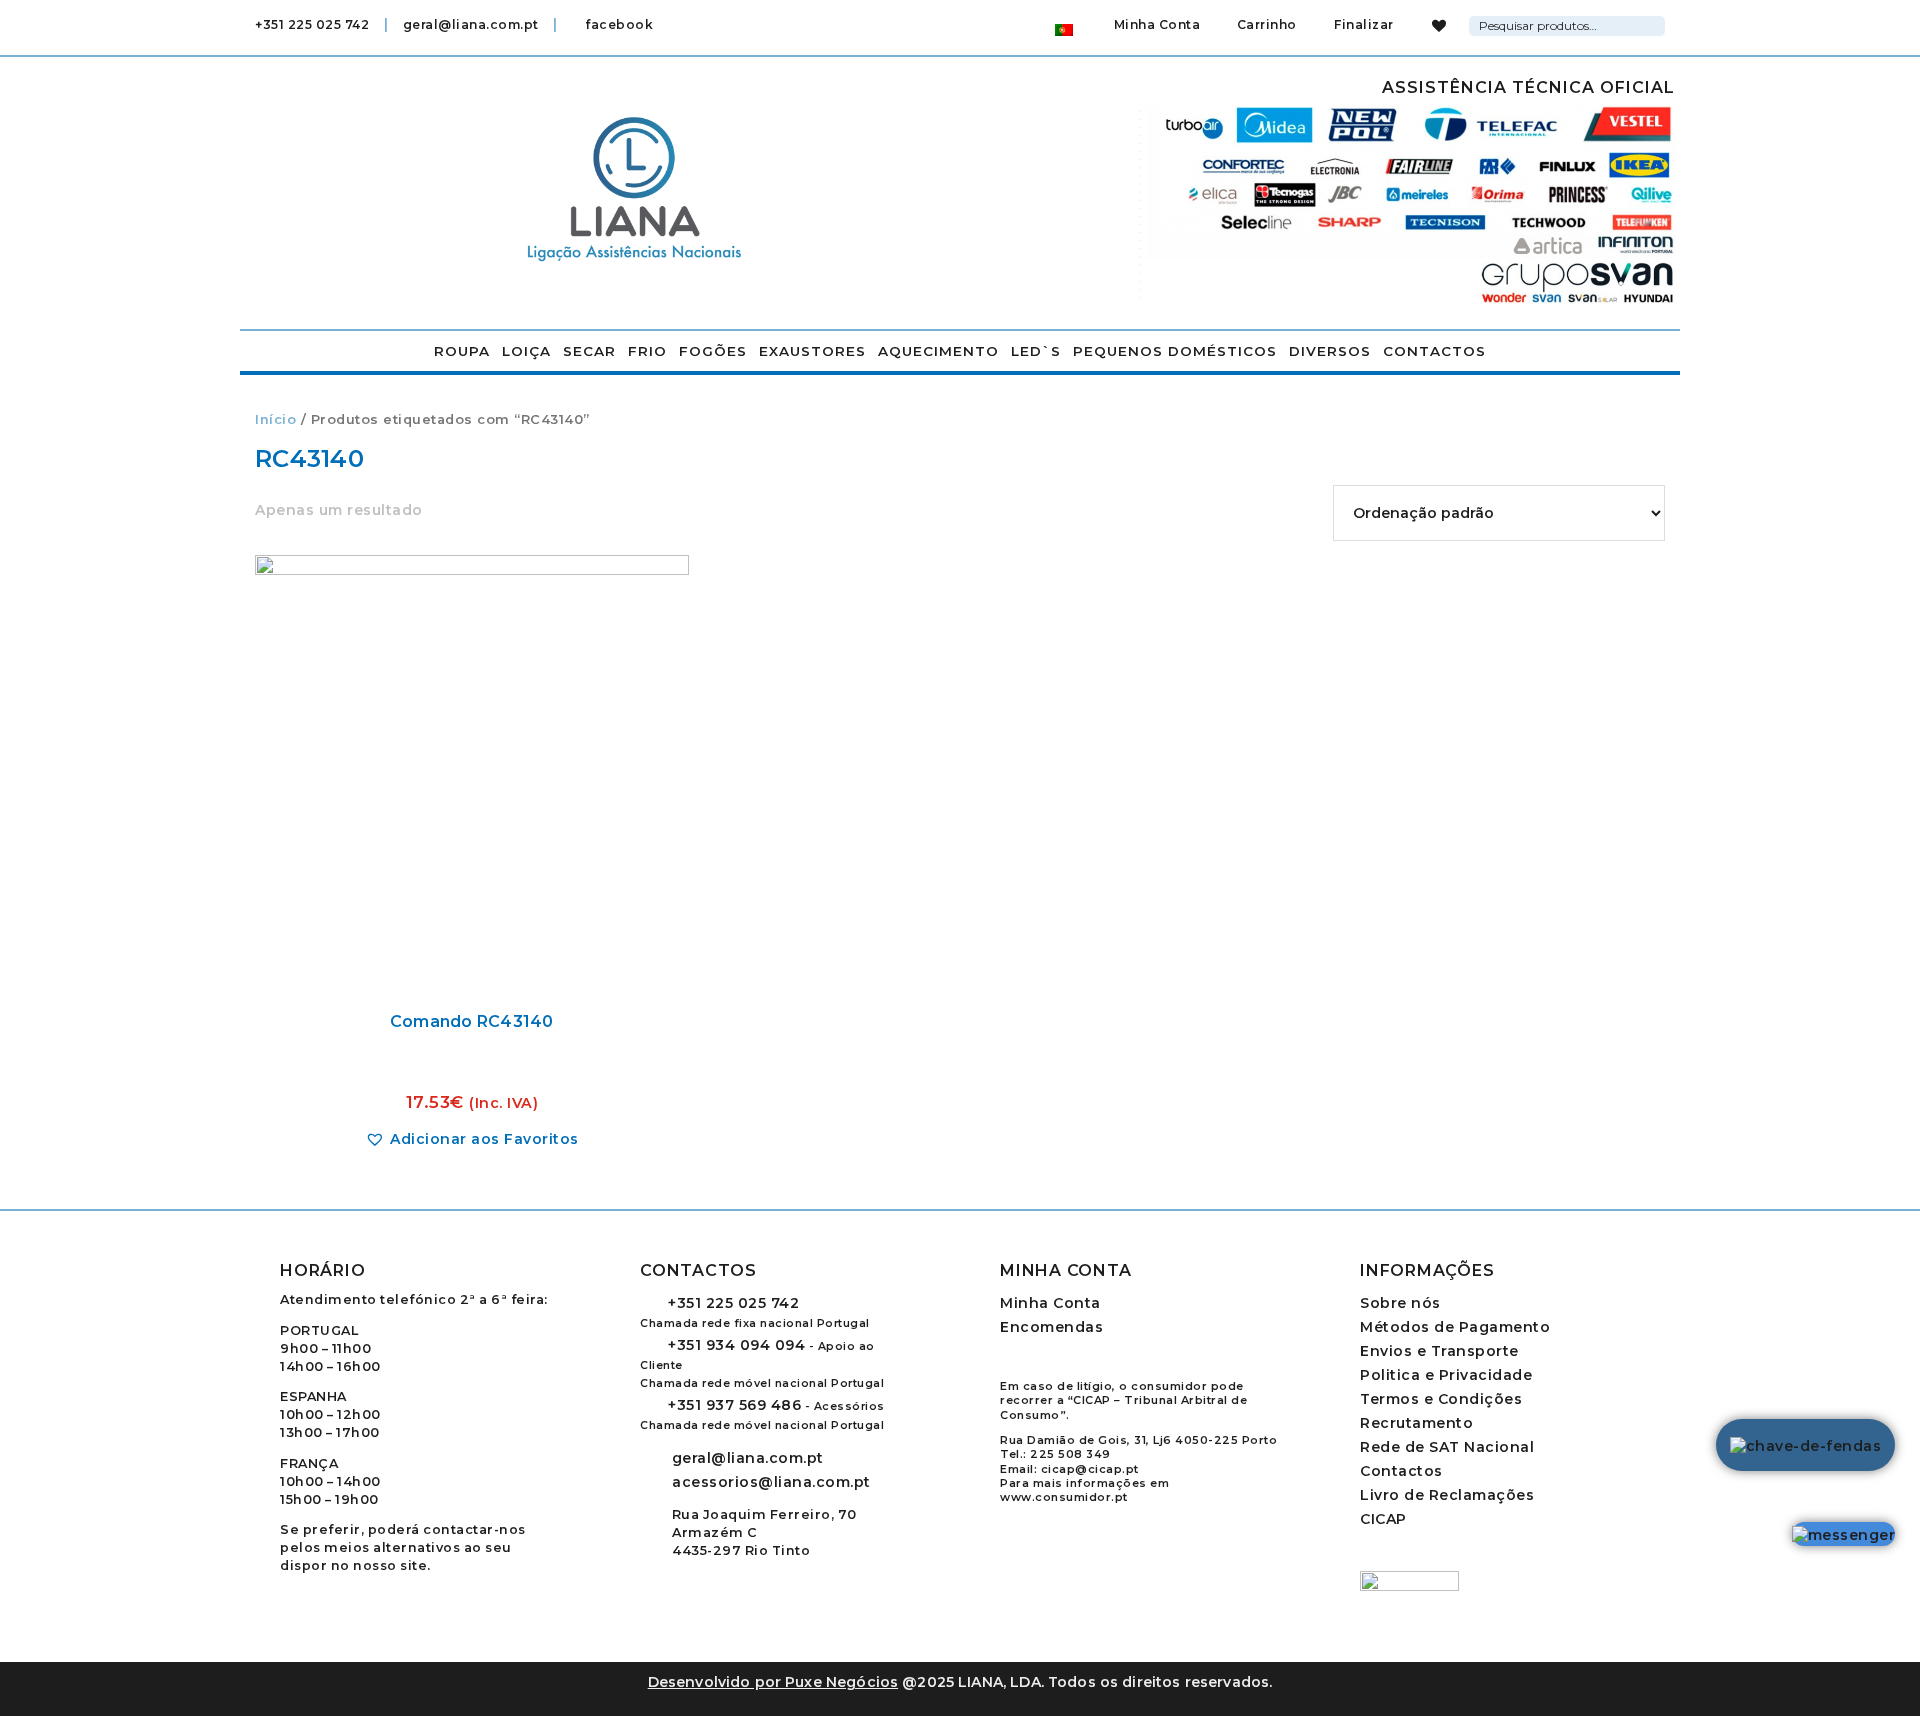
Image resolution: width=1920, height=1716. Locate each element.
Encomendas (1051, 1327)
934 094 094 (736, 1345)
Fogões (713, 351)
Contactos (1434, 351)
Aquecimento (938, 351)
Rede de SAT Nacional (1447, 1447)
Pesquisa (1653, 23)
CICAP (1383, 1519)
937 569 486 (734, 1405)
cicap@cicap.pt (1090, 1469)
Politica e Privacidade (1446, 1375)
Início (275, 419)
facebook (617, 24)
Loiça (526, 351)
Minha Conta (1157, 24)
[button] (472, 1139)
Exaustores (812, 351)
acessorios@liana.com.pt (771, 1482)
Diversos (1330, 351)
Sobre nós (1400, 1303)
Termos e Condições (1441, 1399)
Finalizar (1362, 24)
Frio (647, 351)
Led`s (1036, 351)
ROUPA (462, 351)
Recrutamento (1416, 1423)
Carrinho (1265, 24)
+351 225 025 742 (312, 24)
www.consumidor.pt (1064, 1497)
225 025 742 (733, 1303)
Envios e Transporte (1439, 1351)
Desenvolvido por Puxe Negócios (773, 1682)
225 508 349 (1070, 1454)
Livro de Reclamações (1447, 1495)
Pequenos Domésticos (1175, 351)
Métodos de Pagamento (1455, 1327)
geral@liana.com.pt (471, 24)
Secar (589, 351)
